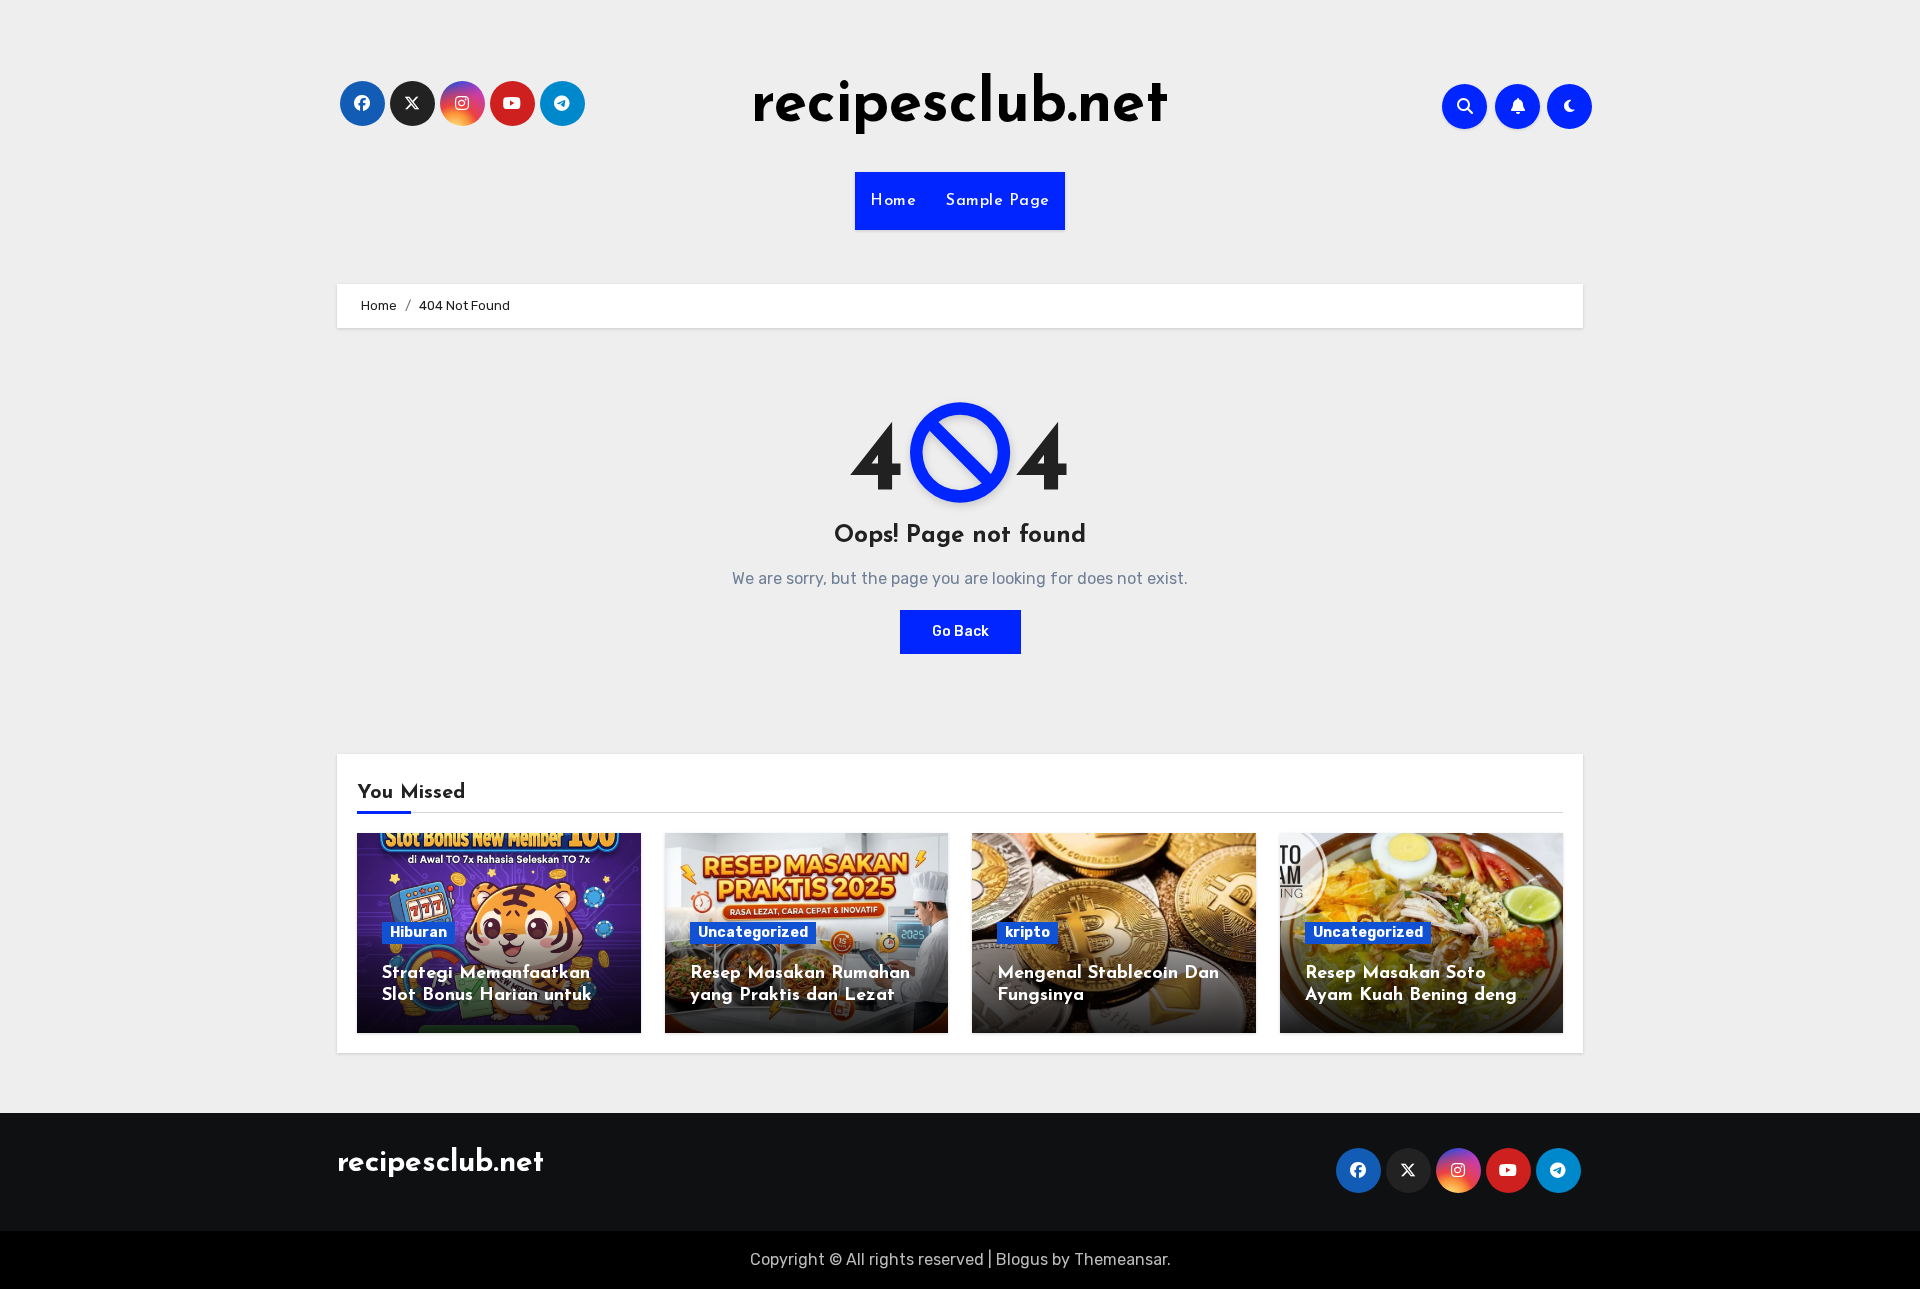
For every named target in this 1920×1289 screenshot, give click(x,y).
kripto (1027, 932)
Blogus (1022, 1259)
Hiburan (418, 932)
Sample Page (998, 201)
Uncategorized (753, 932)
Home (893, 201)
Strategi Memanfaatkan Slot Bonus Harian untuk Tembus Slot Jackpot (487, 995)
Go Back (960, 631)
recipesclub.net (960, 106)
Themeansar (1120, 1259)
